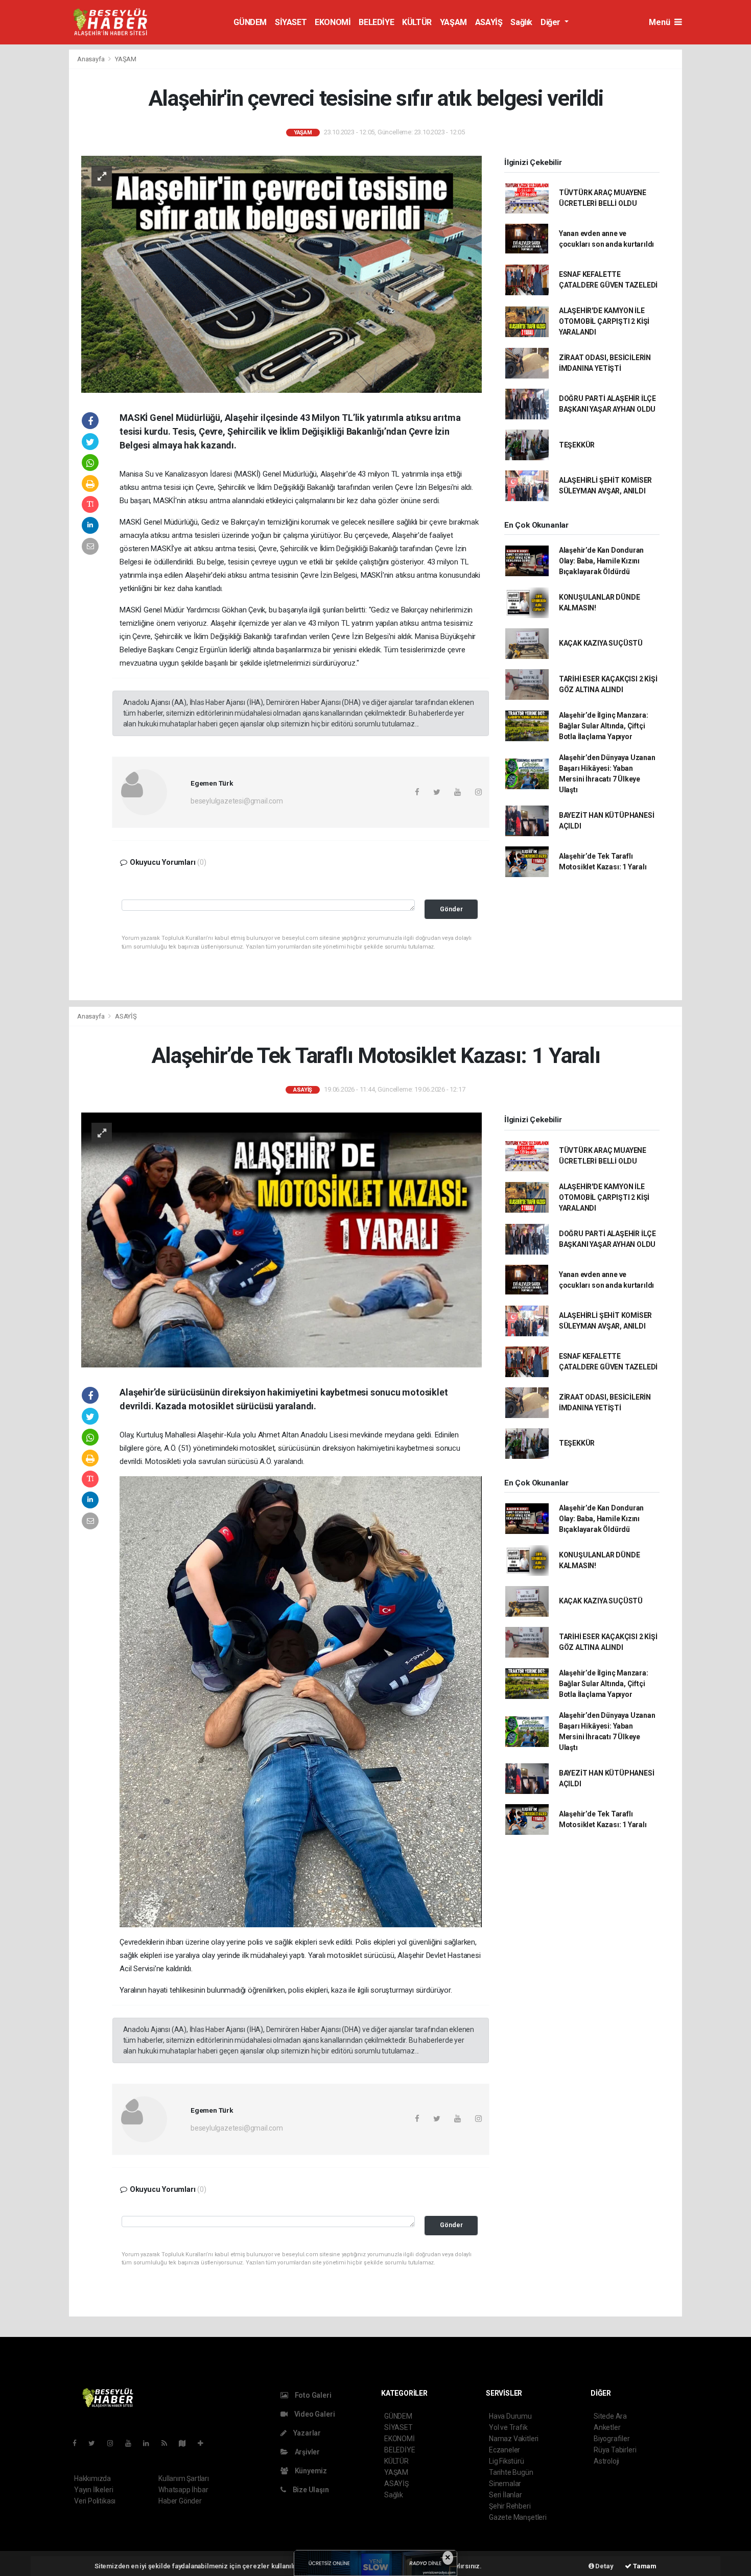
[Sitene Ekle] (205, 2443)
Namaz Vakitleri (514, 2439)
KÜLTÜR (417, 22)
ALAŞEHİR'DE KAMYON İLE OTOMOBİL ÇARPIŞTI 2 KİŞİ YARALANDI (604, 321)
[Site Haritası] (186, 2443)
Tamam (644, 2566)
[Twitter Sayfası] (96, 2443)
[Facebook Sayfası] (79, 2443)
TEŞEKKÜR (577, 445)
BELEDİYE (376, 22)
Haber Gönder (180, 2501)
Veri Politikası (95, 2501)
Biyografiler (612, 2439)
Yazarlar (306, 2433)
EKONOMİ (333, 22)
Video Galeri (314, 2414)
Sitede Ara (610, 2416)
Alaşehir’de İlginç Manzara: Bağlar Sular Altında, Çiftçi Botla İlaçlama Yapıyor (604, 726)
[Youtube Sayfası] (132, 2443)
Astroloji (606, 2461)
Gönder (451, 909)
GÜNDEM (250, 22)
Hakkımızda (92, 2478)
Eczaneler (504, 2450)
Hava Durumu (510, 2416)
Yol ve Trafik (508, 2427)
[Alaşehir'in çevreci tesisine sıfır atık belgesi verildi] (281, 274)
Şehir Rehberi (510, 2506)
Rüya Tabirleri (615, 2450)
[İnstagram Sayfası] (114, 2443)
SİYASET (291, 22)
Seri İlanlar (506, 2495)
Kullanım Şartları (184, 2478)
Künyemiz (310, 2471)
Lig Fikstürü (507, 2461)
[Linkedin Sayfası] (150, 2443)
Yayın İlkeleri (93, 2490)
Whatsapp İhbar (183, 2490)
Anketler (607, 2427)
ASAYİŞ (489, 22)
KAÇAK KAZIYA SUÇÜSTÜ (601, 643)
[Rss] (168, 2443)
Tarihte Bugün (511, 2472)
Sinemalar (505, 2484)
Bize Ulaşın (310, 2490)
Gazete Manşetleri (518, 2517)
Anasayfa (91, 59)
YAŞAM (453, 22)
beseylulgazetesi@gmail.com (237, 801)
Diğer (551, 22)
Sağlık (521, 22)
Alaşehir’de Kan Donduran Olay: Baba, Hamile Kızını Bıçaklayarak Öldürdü (601, 561)
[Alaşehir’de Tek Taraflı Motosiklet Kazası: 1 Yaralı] (281, 1239)
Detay (604, 2566)
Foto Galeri (312, 2395)
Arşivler (307, 2452)
